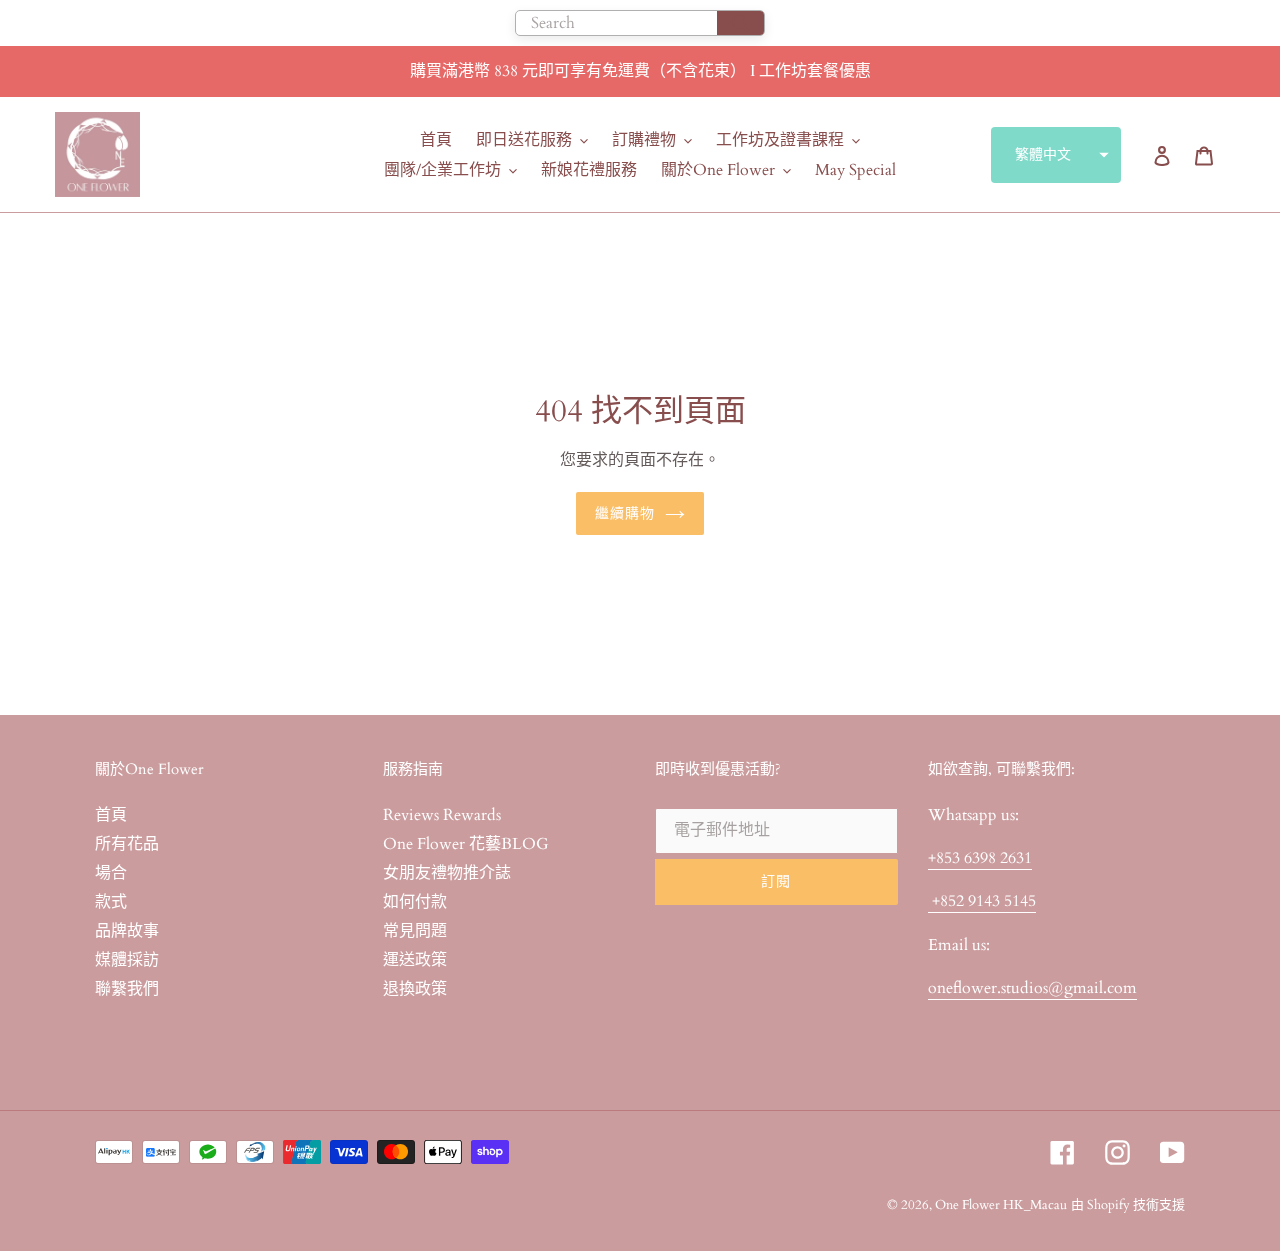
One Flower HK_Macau (1001, 1205)
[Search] (740, 23)
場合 (111, 873)
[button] (1056, 155)
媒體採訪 (127, 960)
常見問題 (415, 931)
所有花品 (127, 844)
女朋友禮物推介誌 (447, 873)
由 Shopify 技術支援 (1128, 1205)
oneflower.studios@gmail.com (1032, 988)
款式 (111, 902)
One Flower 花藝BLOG (466, 844)
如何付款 (415, 902)
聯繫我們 (127, 989)
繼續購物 (625, 513)
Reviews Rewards (442, 815)
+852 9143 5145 (982, 901)
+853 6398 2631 (980, 858)
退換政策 (415, 989)
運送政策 (415, 960)
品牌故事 (127, 931)
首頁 (111, 815)
